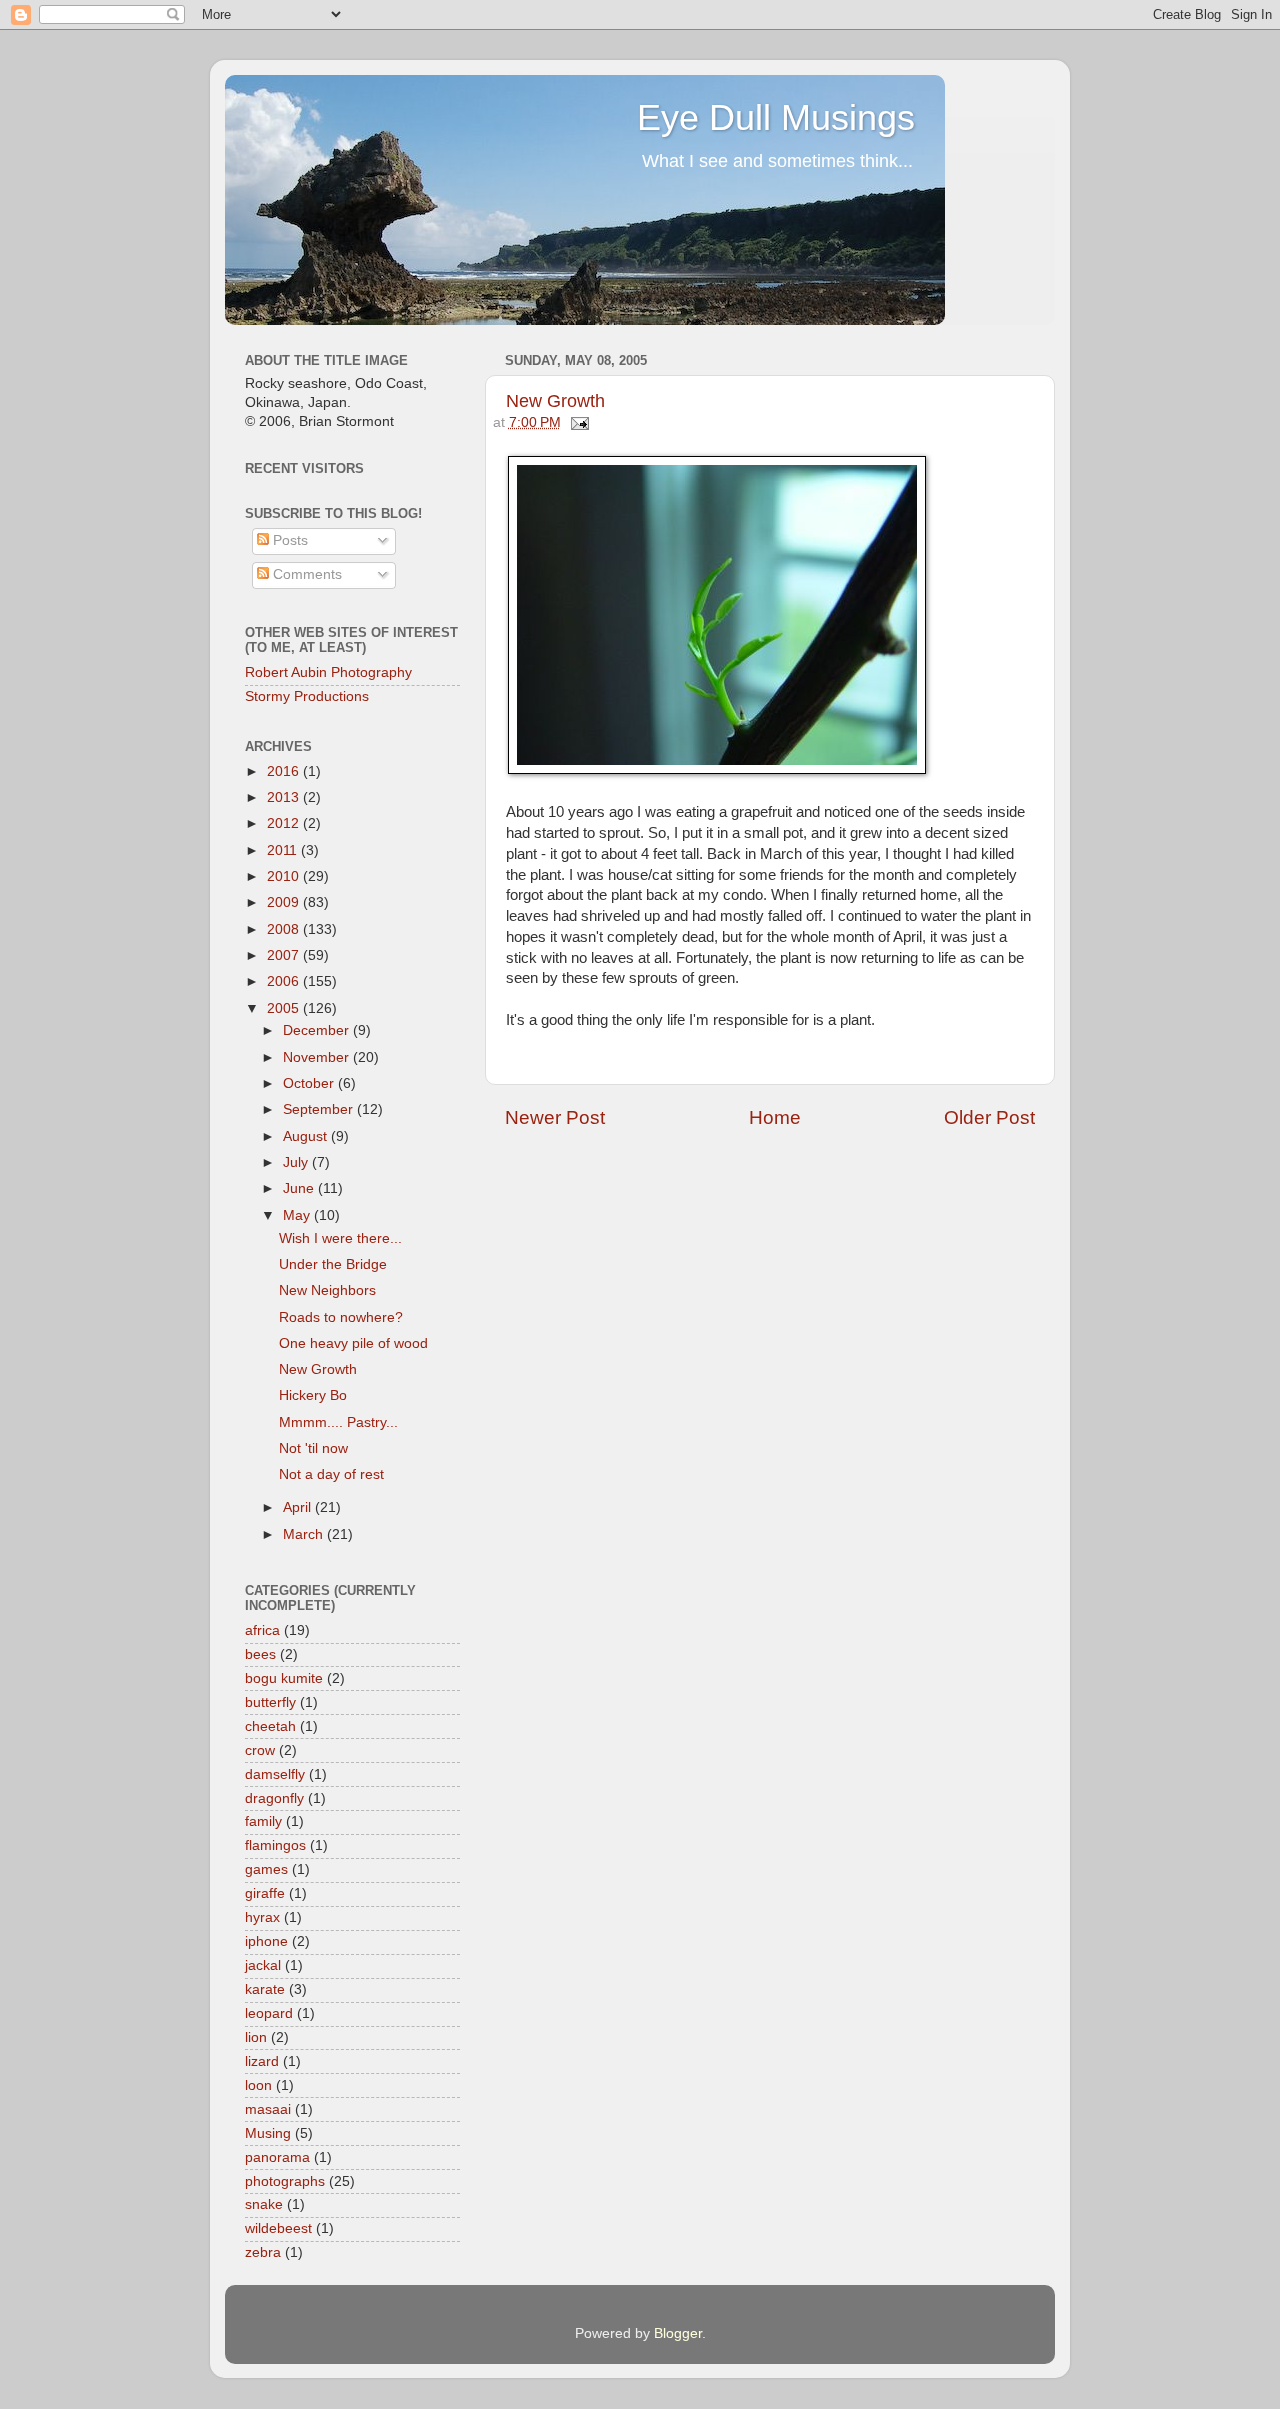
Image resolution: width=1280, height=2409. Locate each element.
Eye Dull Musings (776, 117)
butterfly (270, 1702)
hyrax (262, 1917)
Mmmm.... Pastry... (338, 1422)
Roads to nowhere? (341, 1317)
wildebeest (278, 2228)
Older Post (989, 1117)
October (310, 1083)
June (300, 1188)
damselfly (275, 1774)
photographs (285, 2181)
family (263, 1821)
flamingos (275, 1845)
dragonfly (274, 1798)
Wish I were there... (340, 1238)
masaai (268, 2109)
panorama (277, 2157)
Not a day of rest (331, 1474)
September (320, 1109)
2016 (285, 771)
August (307, 1136)
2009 (285, 902)
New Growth (555, 401)
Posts (288, 540)
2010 (285, 876)
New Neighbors (327, 1290)
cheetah (270, 1726)
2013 (285, 797)
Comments (305, 574)
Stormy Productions (307, 696)
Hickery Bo (313, 1395)
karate (265, 1989)
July (297, 1162)
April (299, 1507)
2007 (285, 955)
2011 (284, 850)
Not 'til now (313, 1448)
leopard (269, 2013)
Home (775, 1117)
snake (264, 2204)
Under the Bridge (333, 1264)
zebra (263, 2252)
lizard (262, 2061)
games (266, 1869)
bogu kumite (284, 1678)
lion (256, 2037)
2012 (285, 823)
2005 (285, 1008)
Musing (268, 2133)
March (305, 1534)
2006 (285, 981)
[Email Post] (577, 422)
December (318, 1030)
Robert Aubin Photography (328, 672)
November (318, 1057)
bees (260, 1654)
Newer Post (555, 1117)
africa (262, 1630)
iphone (266, 1941)
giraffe (265, 1893)
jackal (263, 1965)
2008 (285, 929)
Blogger (678, 2333)
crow (260, 1750)
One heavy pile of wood (353, 1343)
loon (258, 2085)
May (298, 1215)
